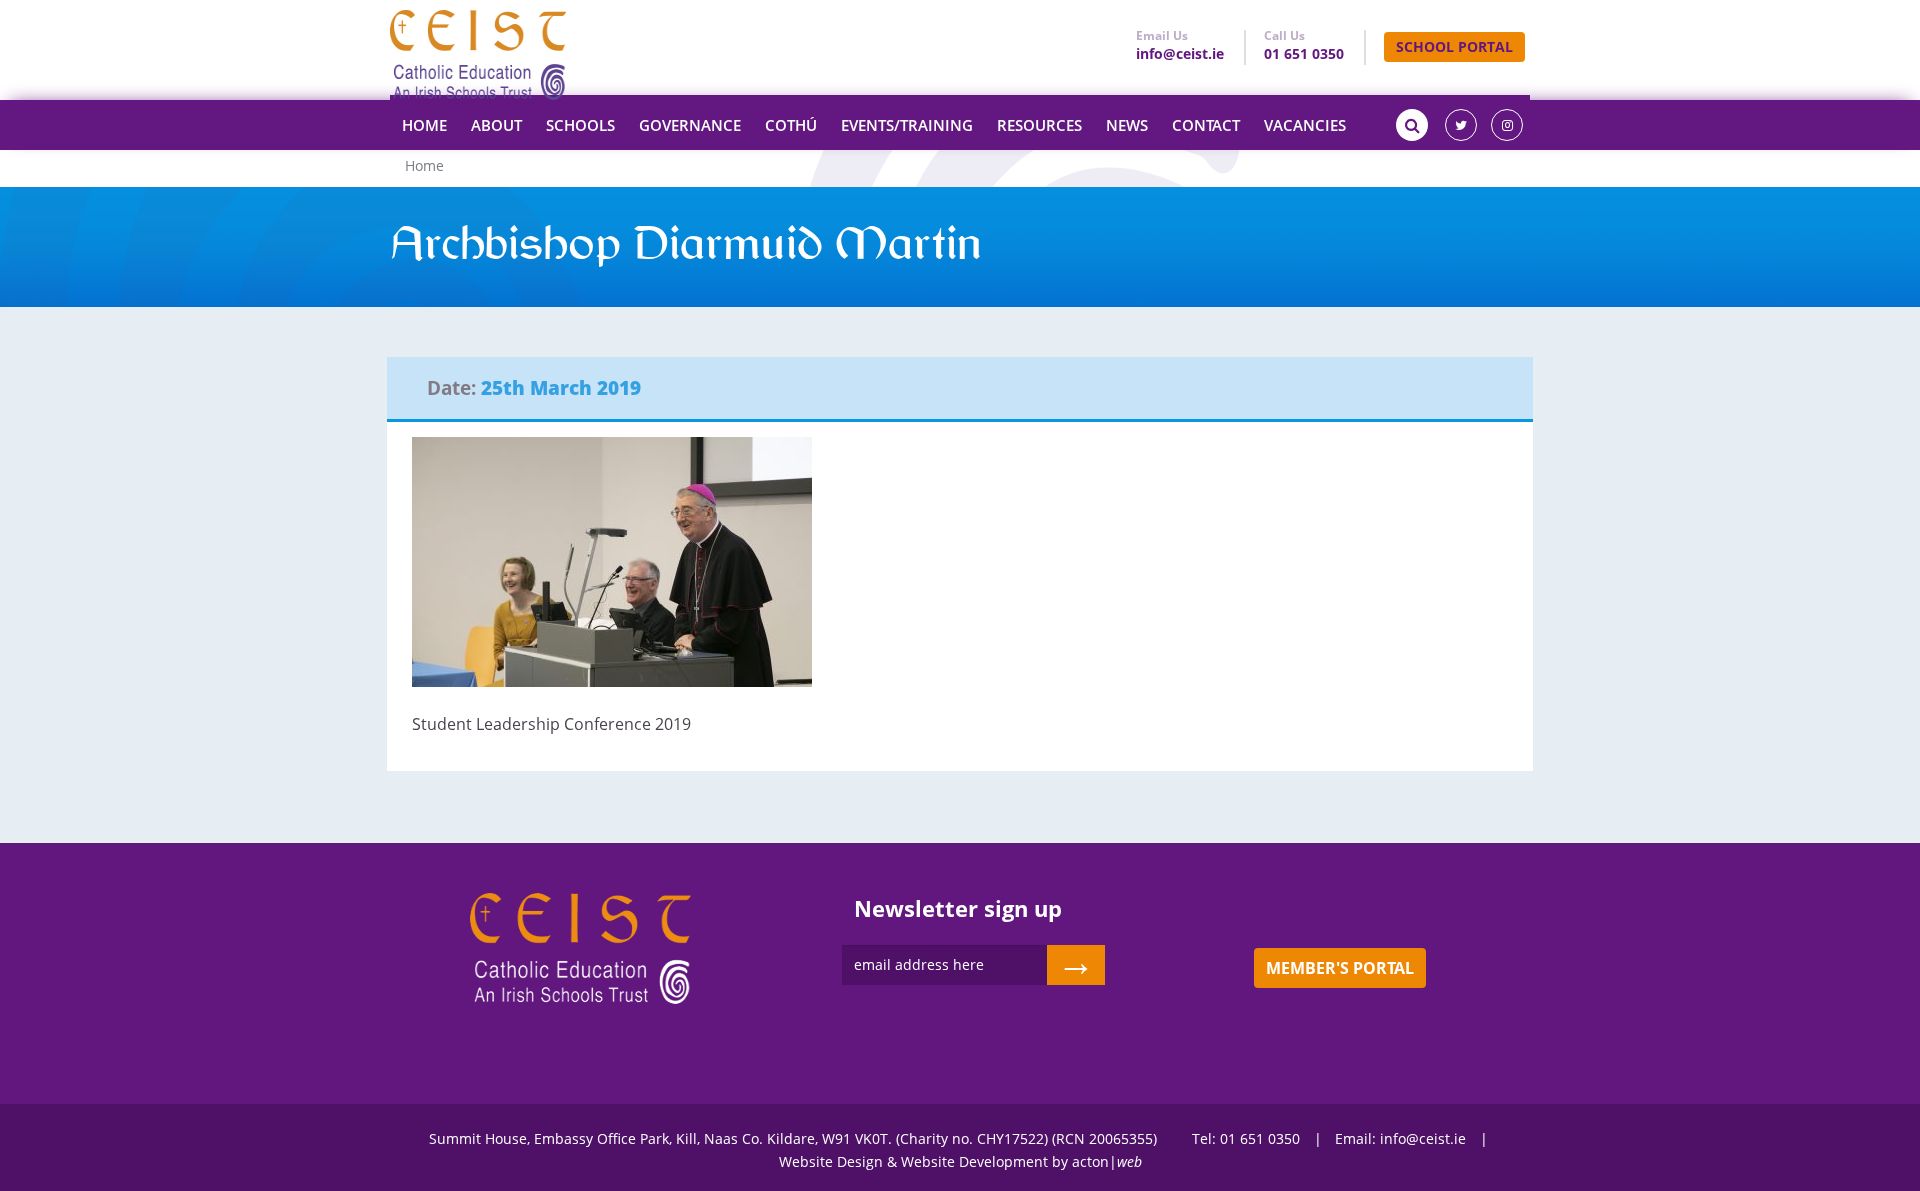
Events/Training (907, 125)
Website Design (831, 1161)
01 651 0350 (1304, 53)
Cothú (791, 125)
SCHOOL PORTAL (1454, 46)
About (496, 125)
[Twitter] (1461, 125)
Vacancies (1305, 125)
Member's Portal (1340, 968)
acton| (1107, 1161)
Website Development (974, 1161)
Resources (1039, 125)
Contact (1206, 125)
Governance (690, 125)
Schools (580, 125)
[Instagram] (1507, 125)
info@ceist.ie (1180, 53)
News (1127, 125)
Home (424, 125)
